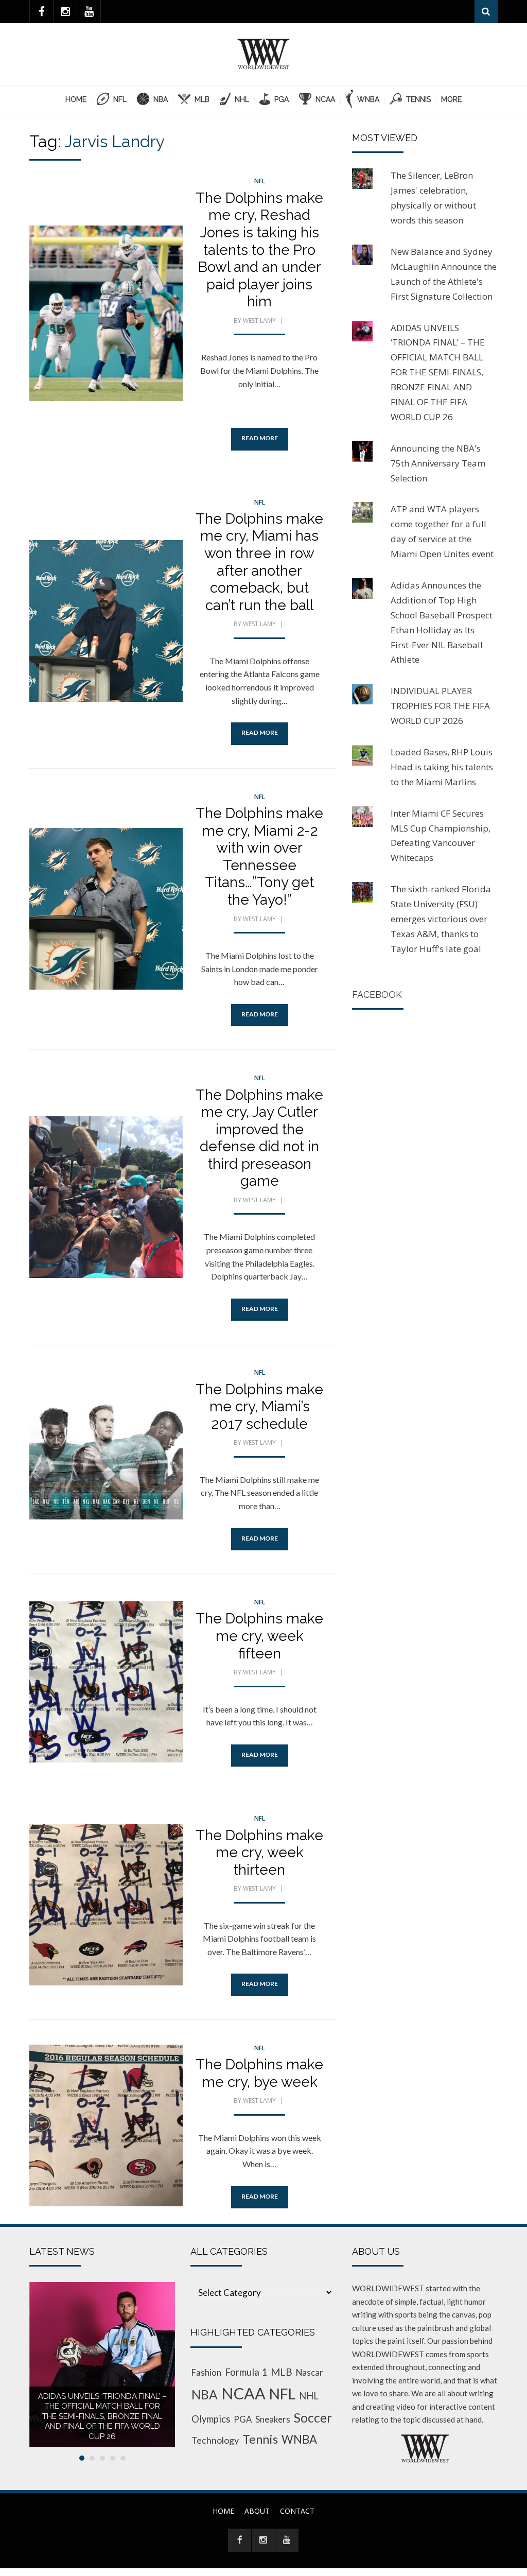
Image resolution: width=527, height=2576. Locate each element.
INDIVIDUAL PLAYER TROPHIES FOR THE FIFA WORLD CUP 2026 (440, 706)
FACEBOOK (377, 995)
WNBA (299, 2439)
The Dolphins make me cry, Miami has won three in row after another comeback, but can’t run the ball (259, 562)
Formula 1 (246, 2372)
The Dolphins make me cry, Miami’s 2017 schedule (259, 1407)
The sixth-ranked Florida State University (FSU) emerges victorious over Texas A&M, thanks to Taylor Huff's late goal (441, 919)
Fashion (206, 2372)
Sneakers (273, 2419)
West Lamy (259, 321)
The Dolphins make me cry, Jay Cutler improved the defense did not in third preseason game (259, 1138)
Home (76, 99)
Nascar (310, 2372)
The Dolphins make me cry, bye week (259, 2073)
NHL (309, 2396)
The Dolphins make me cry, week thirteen (259, 1853)
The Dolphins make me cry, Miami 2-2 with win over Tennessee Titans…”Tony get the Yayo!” (259, 857)
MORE (451, 99)
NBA (205, 2395)
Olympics (211, 2419)
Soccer (313, 2418)
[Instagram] (65, 12)
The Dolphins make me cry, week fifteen (259, 1636)
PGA (243, 2419)
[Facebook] (41, 12)
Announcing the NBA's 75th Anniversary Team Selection (438, 463)
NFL (260, 181)
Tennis (260, 2439)
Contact (297, 2511)
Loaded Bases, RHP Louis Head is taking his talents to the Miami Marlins (442, 767)
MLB (282, 2372)
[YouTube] (89, 12)
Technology (215, 2440)
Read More (260, 438)
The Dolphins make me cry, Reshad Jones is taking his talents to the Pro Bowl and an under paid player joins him (259, 250)
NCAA (243, 2393)
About (257, 2511)
